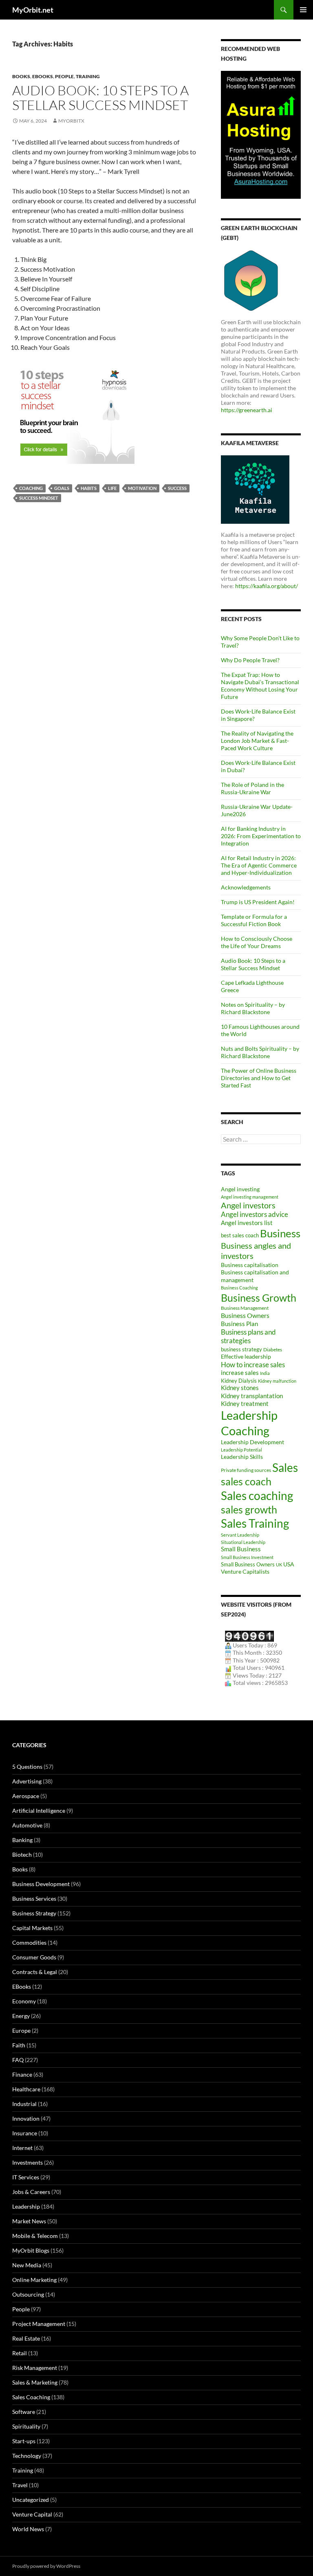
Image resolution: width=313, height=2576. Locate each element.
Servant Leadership (240, 1535)
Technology (27, 2456)
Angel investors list (247, 1223)
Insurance (25, 2133)
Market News (29, 2221)
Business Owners (245, 1315)
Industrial (24, 2104)
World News (28, 2529)
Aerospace (26, 1796)
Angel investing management (250, 1197)
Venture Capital (32, 2514)
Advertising (27, 1781)
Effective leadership (246, 1356)
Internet (22, 2148)
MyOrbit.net (33, 10)
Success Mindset (39, 498)
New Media (27, 2265)
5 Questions (27, 1767)
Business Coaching (239, 1288)
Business (280, 1233)
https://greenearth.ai (247, 410)
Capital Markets (32, 1928)
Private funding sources (246, 1470)
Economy (24, 2001)
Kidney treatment (245, 1404)
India (265, 1373)
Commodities (29, 1942)
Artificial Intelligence (39, 1811)
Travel (20, 2485)
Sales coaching (257, 1496)
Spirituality (26, 2426)
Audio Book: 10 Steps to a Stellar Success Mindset (100, 98)
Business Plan (239, 1324)
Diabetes (273, 1349)
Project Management (39, 2324)
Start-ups (24, 2441)
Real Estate (26, 2338)
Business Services (34, 1899)
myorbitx (71, 121)
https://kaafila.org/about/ (267, 586)
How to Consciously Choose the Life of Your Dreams (257, 942)
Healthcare (26, 2089)
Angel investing (240, 1189)
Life (112, 488)
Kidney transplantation (252, 1396)
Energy (21, 2016)
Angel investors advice (255, 1214)
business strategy (241, 1349)
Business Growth (259, 1298)
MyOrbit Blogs (31, 2250)
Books (21, 76)
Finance (22, 2074)
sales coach (246, 1481)
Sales (285, 1467)
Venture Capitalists (245, 1571)
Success (177, 488)
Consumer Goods (34, 1957)
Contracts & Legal (35, 1972)
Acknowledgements (246, 887)
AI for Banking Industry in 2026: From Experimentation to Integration (261, 836)
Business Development (41, 1884)
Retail (20, 2353)
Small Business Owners (248, 1564)
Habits (89, 488)
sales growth (249, 1509)
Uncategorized (31, 2500)
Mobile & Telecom (35, 2236)
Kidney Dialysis (239, 1381)
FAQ (18, 2060)
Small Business (241, 1549)
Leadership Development (252, 1442)
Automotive (27, 1825)
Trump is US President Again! (258, 902)
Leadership (26, 2206)
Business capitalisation (250, 1265)
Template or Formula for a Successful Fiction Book (254, 920)
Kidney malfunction (277, 1381)
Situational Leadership (243, 1542)
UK (279, 1565)
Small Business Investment (247, 1557)
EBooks (43, 76)
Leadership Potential (241, 1450)
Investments (28, 2162)
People (64, 76)
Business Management (245, 1308)
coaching (31, 488)
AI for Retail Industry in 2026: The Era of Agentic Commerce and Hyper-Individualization (259, 865)
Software (24, 2412)
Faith (19, 2045)
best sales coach (240, 1235)
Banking (22, 1840)
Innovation (26, 2118)
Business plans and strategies (248, 1336)
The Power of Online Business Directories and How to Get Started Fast (259, 1078)
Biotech (22, 1855)
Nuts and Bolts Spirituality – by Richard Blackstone (260, 1052)
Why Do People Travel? (250, 660)
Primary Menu (303, 10)
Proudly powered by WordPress (46, 2566)
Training (88, 76)
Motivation (142, 488)
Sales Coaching (31, 2397)
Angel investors (248, 1205)
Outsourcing (28, 2294)
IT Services (26, 2177)
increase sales (240, 1373)
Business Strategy (34, 1913)
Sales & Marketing (35, 2382)
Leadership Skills (242, 1457)
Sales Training (255, 1523)
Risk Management (35, 2368)
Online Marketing (34, 2280)
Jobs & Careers (31, 2192)
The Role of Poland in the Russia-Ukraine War (252, 788)
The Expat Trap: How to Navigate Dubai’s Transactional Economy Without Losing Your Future (260, 686)
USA (289, 1564)
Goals (62, 488)
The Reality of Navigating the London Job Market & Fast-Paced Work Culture (257, 741)
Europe (21, 2030)
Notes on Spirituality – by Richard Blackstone (253, 1008)
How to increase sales (253, 1365)
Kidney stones (240, 1388)
